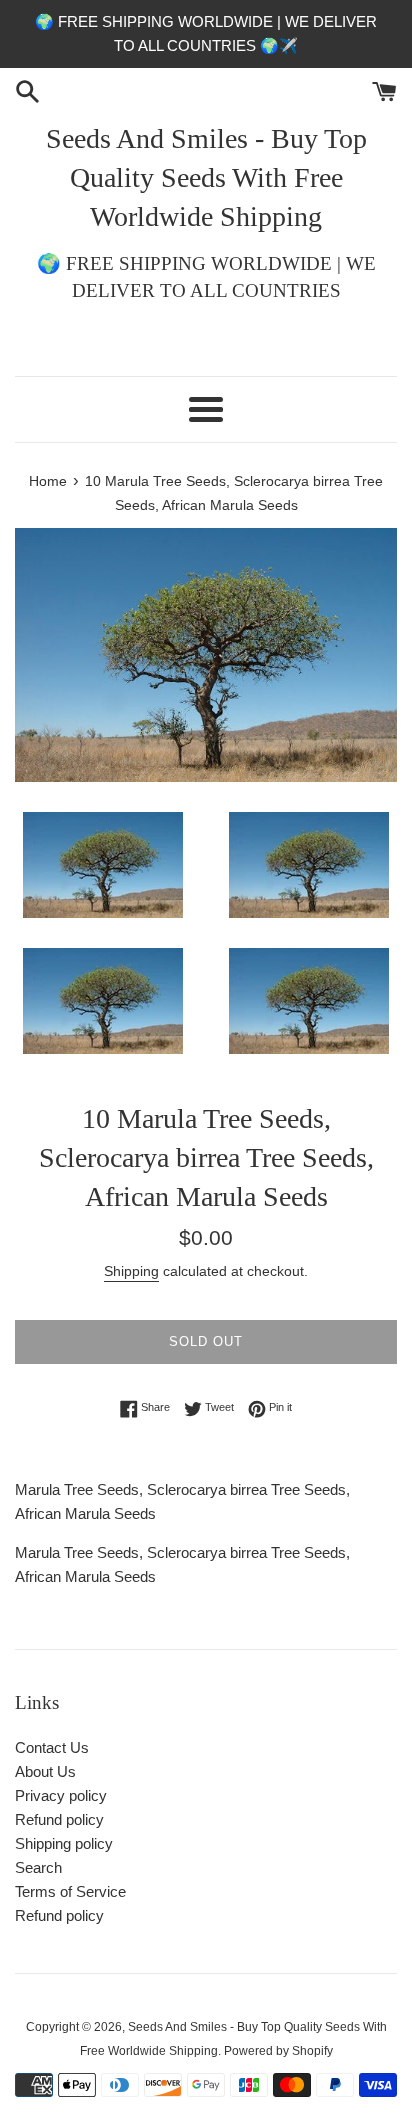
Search (38, 1867)
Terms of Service (70, 1891)
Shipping (131, 1271)
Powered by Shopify (278, 2051)
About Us (45, 1771)
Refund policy (59, 1819)
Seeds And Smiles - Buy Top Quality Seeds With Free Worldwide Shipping (206, 177)
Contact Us (52, 1747)
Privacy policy (61, 1795)
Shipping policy (64, 1843)
